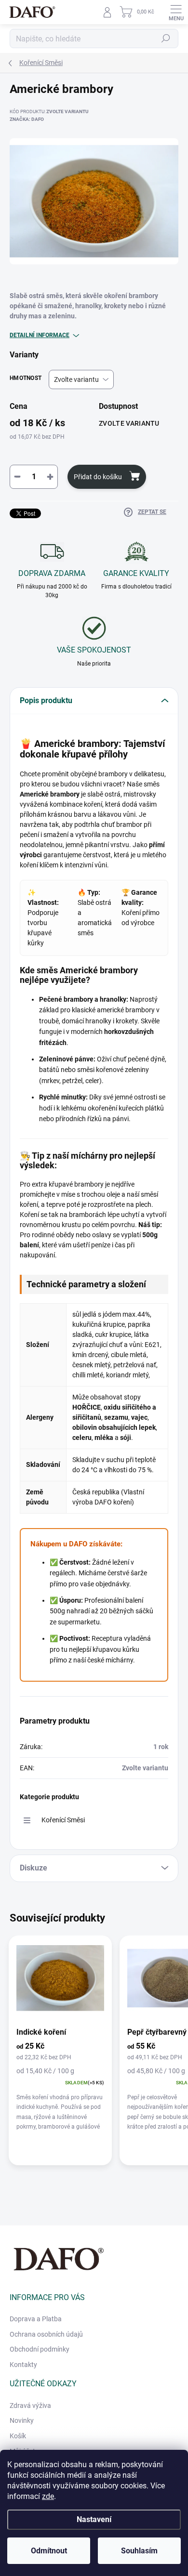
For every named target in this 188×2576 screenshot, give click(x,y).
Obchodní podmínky (40, 2349)
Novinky (22, 2420)
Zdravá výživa (30, 2406)
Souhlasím (139, 2551)
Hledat (166, 39)
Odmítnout (49, 2551)
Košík (18, 2436)
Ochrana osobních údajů (46, 2334)
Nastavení (94, 2519)
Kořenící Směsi (63, 1820)
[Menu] (176, 12)
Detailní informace (40, 335)
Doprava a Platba (36, 2319)
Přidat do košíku (98, 477)
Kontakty (23, 2365)
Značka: (27, 119)
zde (48, 2496)
